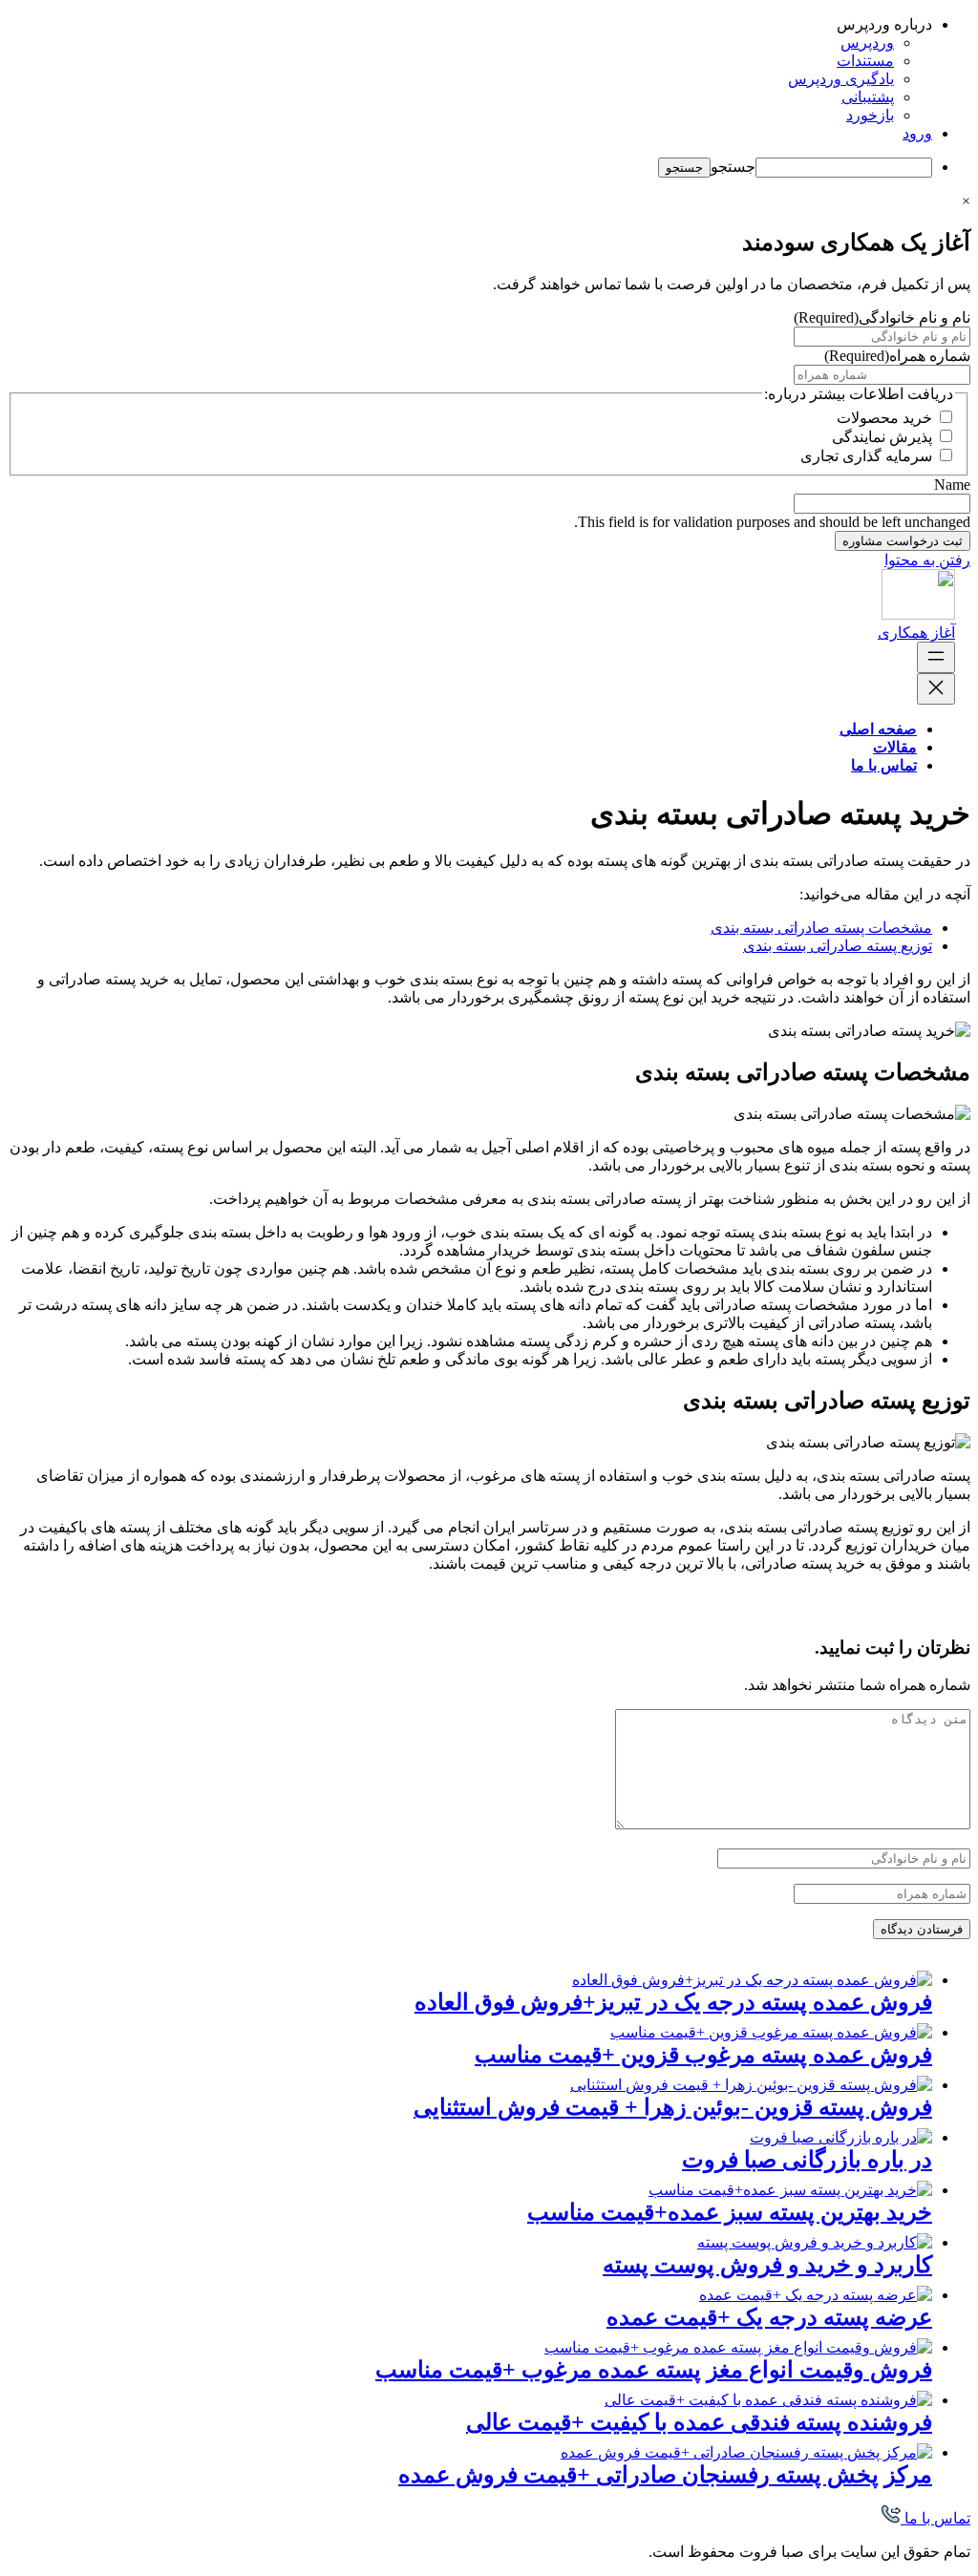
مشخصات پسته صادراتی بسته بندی (821, 928)
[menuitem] (470, 24)
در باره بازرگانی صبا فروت (807, 2160)
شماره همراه (897, 356)
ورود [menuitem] (917, 133)
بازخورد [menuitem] (870, 115)
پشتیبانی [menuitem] (868, 97)
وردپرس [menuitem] (867, 42)
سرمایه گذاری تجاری (866, 456)
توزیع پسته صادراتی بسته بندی (838, 946)
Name (952, 485)
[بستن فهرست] (936, 689)
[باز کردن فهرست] (936, 657)
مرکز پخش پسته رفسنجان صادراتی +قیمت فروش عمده (665, 2475)
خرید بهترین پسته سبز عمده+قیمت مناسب (730, 2212)
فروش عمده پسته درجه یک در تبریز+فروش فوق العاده (673, 2002)
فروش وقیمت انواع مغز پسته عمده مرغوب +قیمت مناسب (654, 2370)
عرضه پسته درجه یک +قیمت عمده (769, 2317)
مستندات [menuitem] (865, 61)
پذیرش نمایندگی (882, 437)
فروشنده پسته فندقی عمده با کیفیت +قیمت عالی (699, 2422)
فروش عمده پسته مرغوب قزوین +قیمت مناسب (703, 2055)
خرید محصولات (884, 418)
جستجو (733, 167)
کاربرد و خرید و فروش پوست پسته (767, 2265)
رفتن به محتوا (927, 560)
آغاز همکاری (916, 633)
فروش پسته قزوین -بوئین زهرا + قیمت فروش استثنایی (673, 2107)
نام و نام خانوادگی (882, 317)
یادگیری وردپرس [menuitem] (841, 79)
